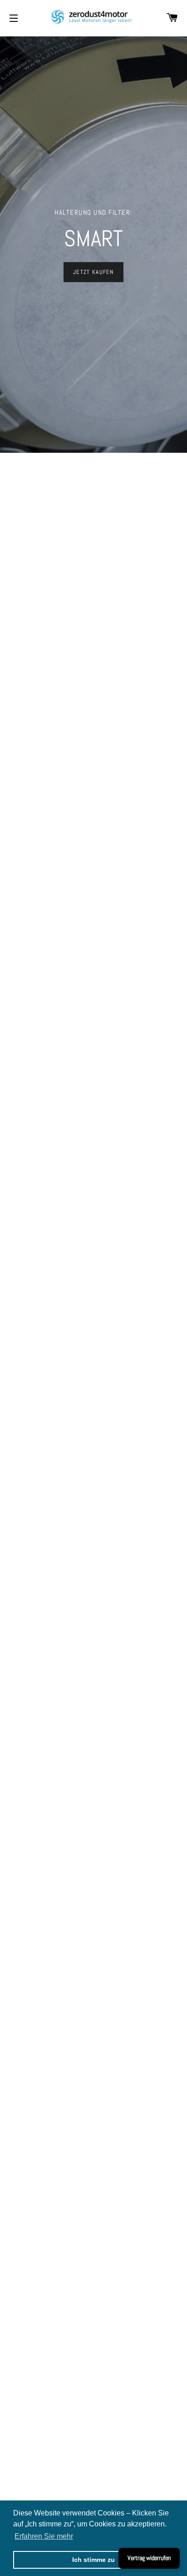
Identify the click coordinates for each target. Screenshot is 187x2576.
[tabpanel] (93, 245)
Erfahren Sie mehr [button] (44, 2536)
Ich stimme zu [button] (93, 2560)
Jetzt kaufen (93, 272)
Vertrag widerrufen (149, 2558)
